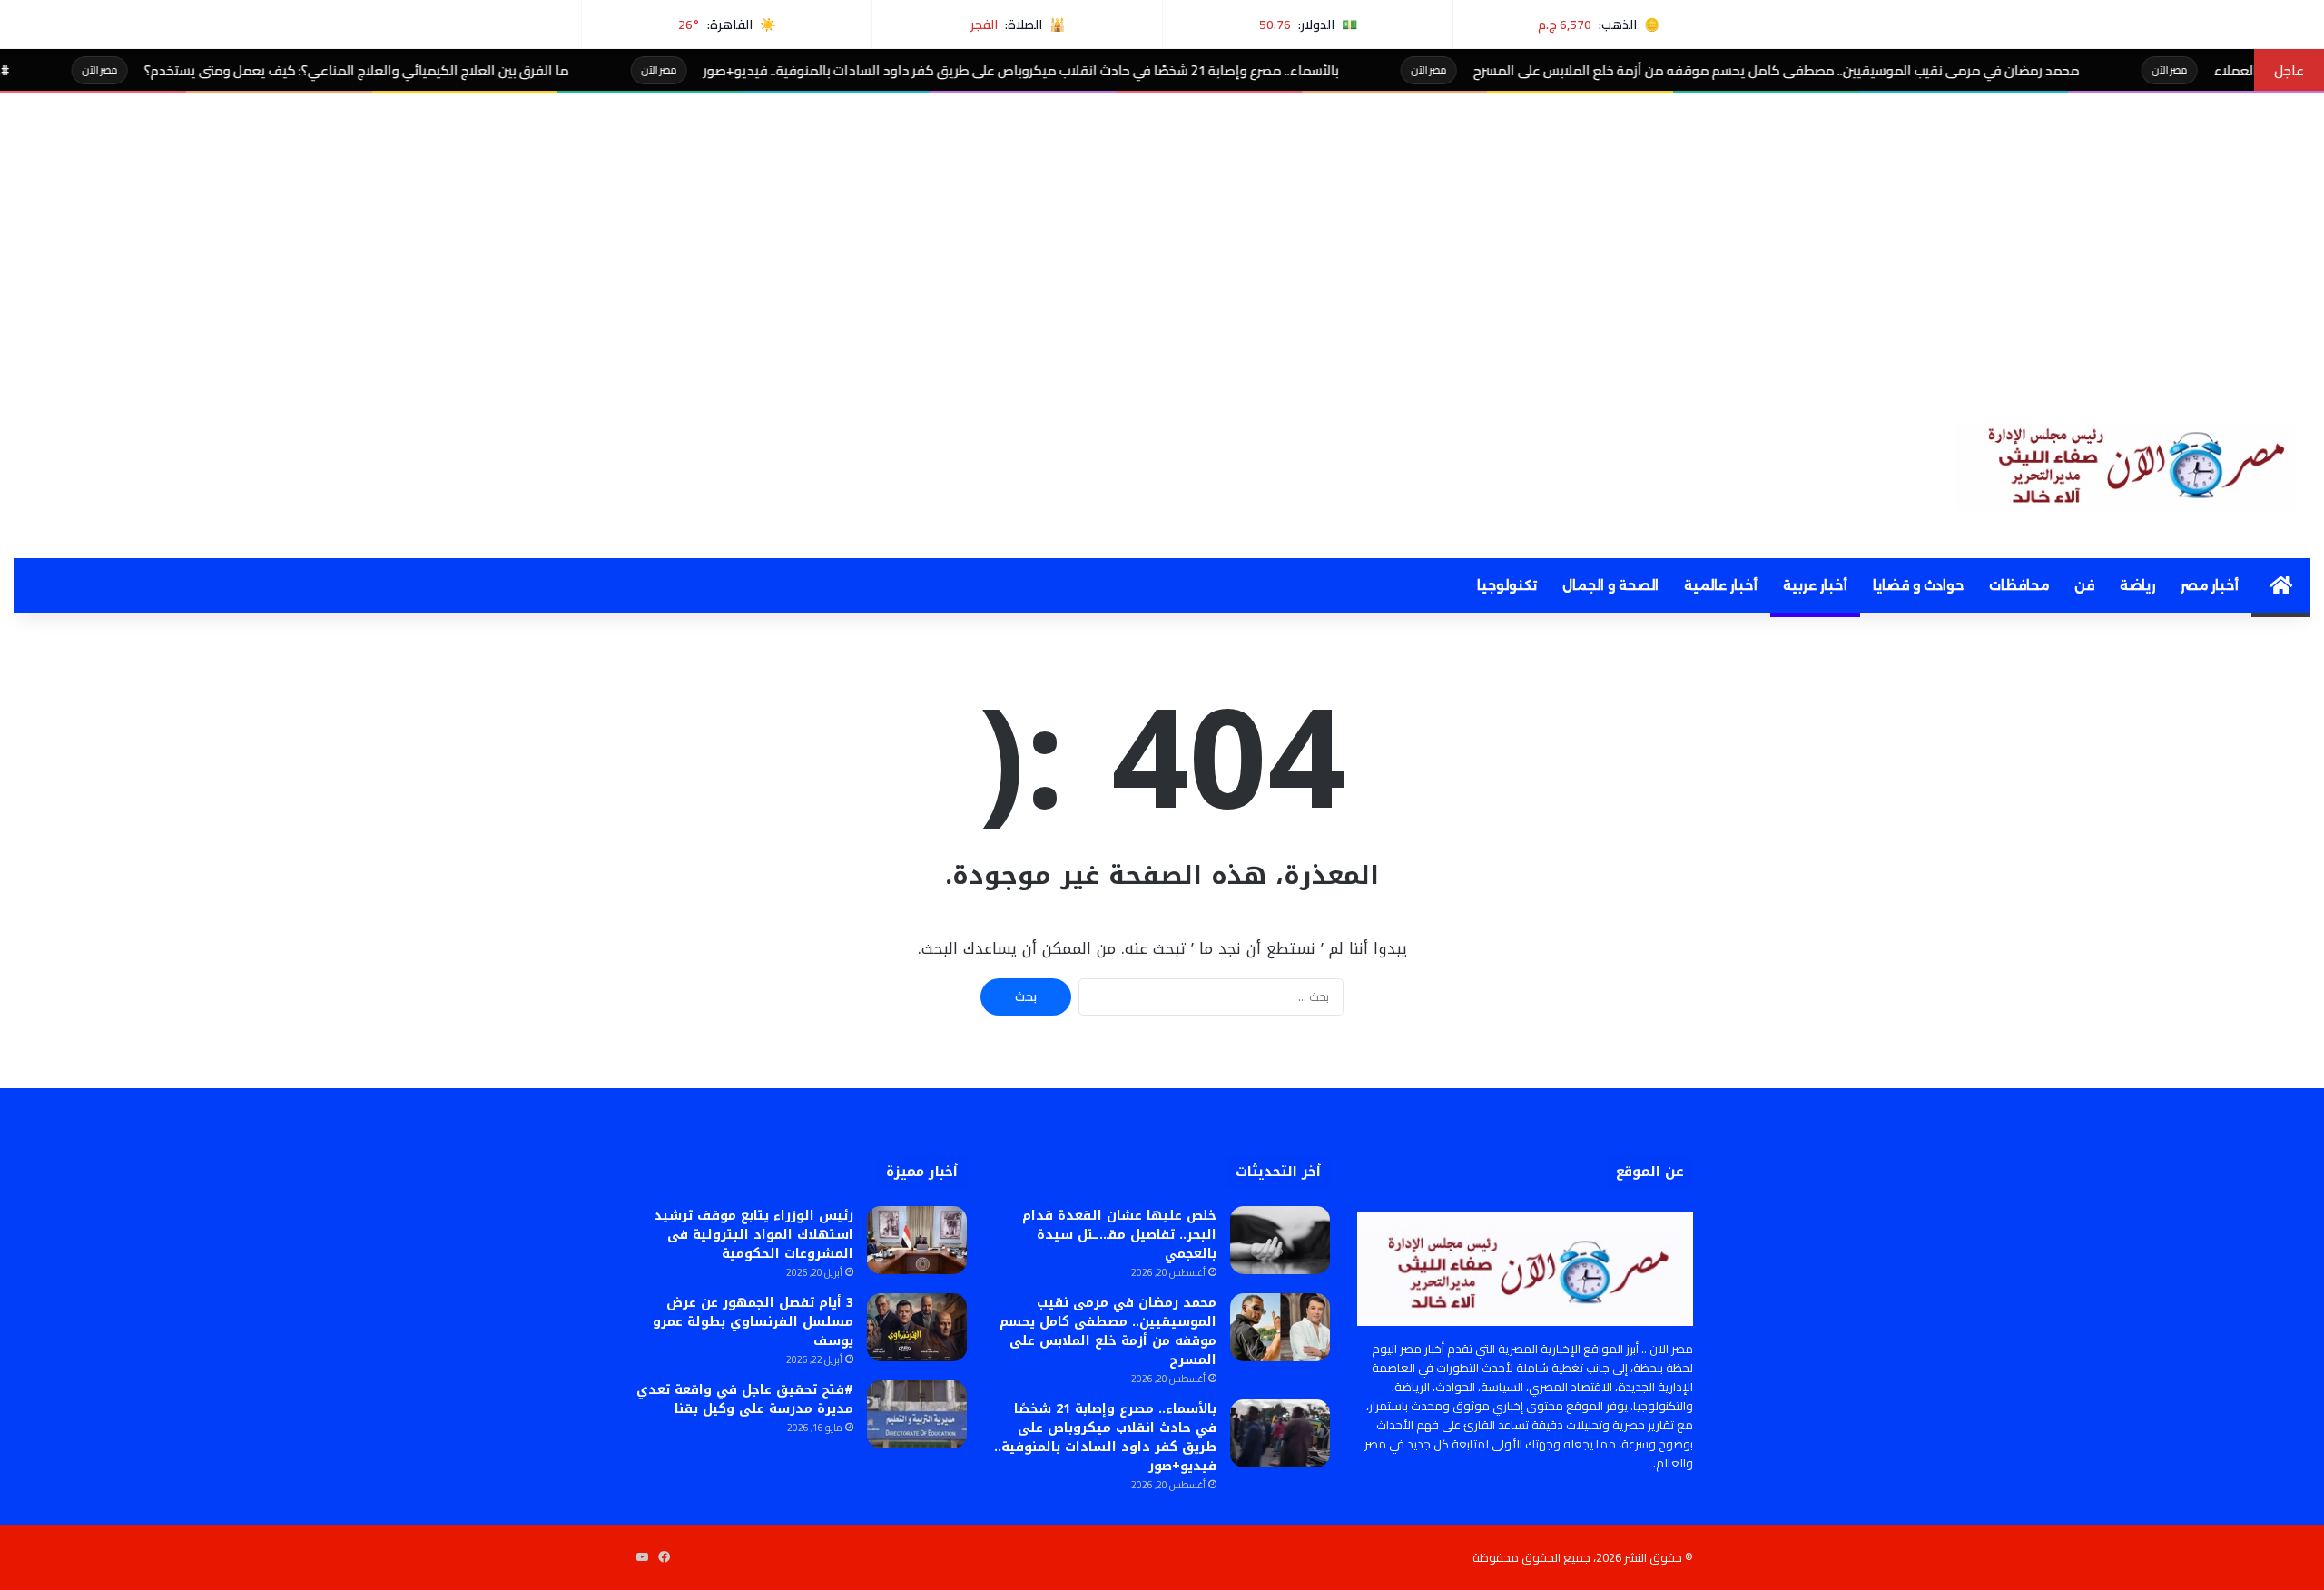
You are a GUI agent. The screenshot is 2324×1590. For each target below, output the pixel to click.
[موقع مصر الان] (2133, 462)
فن (2084, 585)
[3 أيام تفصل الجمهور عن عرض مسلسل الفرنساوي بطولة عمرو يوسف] (917, 1327)
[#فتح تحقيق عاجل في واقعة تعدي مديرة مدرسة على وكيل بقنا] (917, 1414)
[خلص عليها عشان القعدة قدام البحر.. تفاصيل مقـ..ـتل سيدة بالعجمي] (1280, 1240)
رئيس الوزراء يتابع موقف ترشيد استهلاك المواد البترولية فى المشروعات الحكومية (753, 1235)
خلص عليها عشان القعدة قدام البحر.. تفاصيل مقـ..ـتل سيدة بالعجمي (1119, 1235)
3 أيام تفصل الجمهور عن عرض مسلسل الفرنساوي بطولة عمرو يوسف (753, 1322)
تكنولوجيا (1507, 585)
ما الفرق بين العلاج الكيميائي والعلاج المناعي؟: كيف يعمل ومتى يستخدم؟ (445, 70)
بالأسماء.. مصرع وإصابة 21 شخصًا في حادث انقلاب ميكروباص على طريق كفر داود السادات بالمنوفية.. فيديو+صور (1109, 70)
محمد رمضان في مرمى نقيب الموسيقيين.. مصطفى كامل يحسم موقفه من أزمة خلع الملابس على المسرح (1865, 70)
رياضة (2137, 585)
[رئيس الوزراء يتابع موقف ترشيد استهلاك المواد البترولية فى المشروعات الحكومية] (917, 1240)
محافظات (2019, 585)
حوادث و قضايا (1918, 585)
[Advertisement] (1162, 230)
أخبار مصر (2210, 585)
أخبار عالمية (1721, 585)
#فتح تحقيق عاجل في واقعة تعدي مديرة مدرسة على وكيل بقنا (745, 1399)
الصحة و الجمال (1610, 585)
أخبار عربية (1815, 585)
